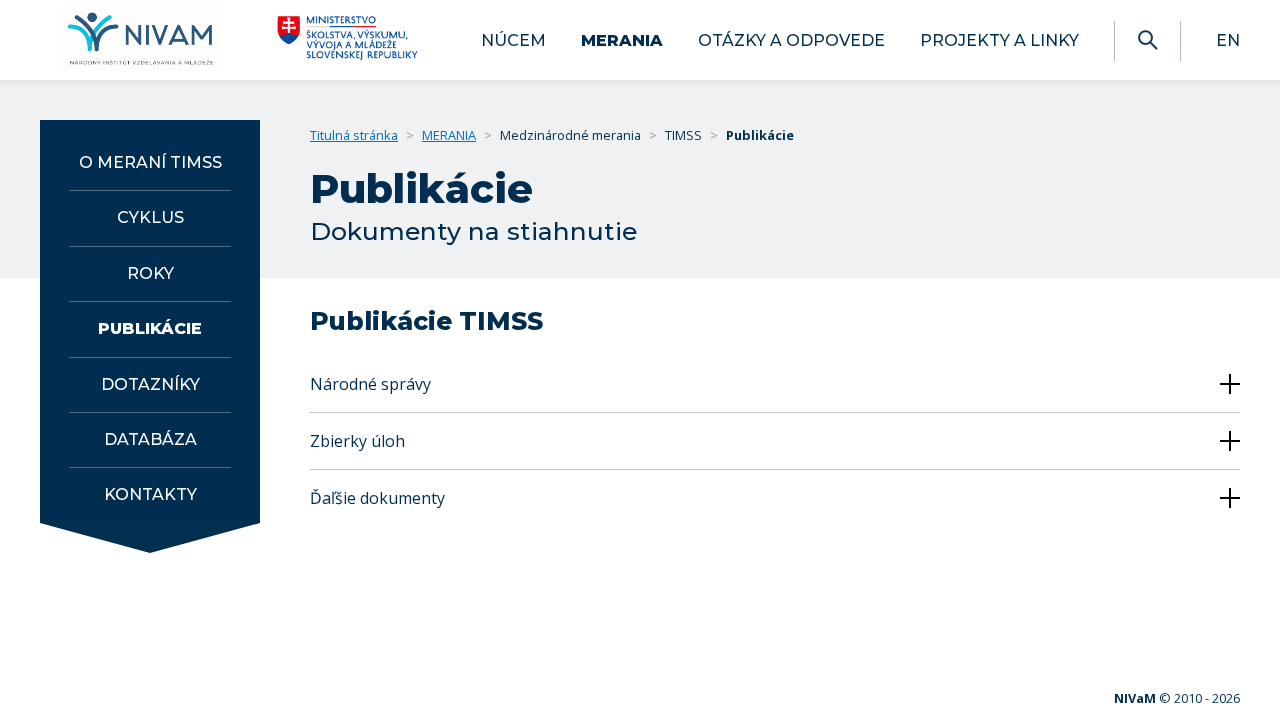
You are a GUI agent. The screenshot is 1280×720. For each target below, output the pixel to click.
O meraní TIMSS (150, 162)
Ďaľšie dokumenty (377, 498)
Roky (150, 273)
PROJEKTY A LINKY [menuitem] (999, 40)
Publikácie (150, 328)
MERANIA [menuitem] (622, 40)
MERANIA (449, 135)
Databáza (150, 439)
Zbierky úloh (357, 441)
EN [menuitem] (1228, 40)
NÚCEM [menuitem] (513, 40)
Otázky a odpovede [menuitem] (791, 40)
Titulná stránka (354, 135)
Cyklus (150, 217)
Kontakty (150, 494)
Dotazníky (150, 384)
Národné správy (370, 384)
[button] (1147, 40)
